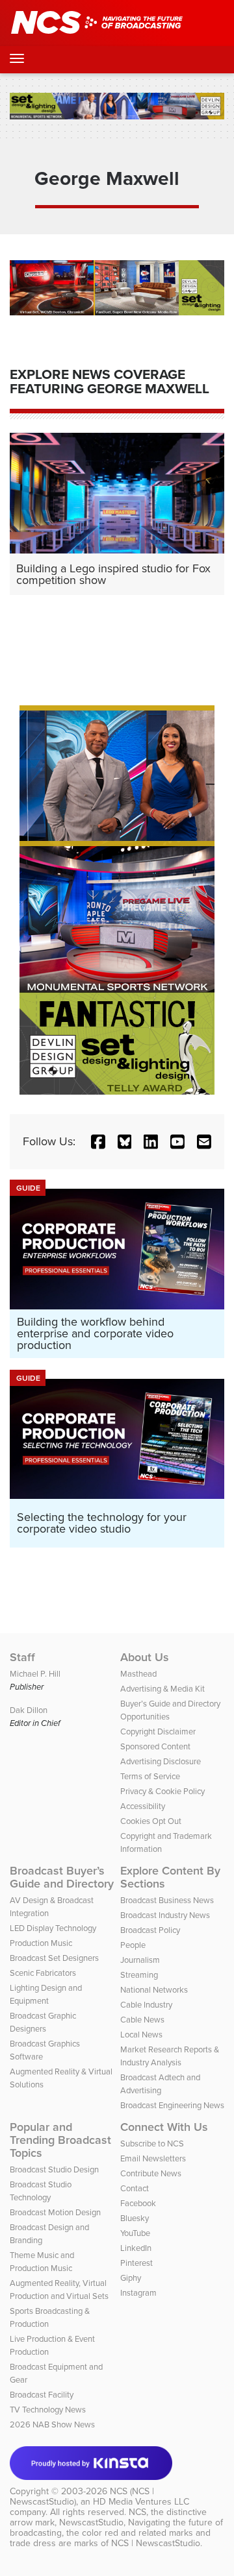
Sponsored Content (155, 1746)
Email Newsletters (153, 2158)
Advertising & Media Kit (162, 1689)
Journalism (140, 1960)
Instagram (138, 2293)
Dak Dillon (29, 1710)
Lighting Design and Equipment (46, 1994)
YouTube (135, 2233)
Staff (22, 1657)
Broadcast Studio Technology (41, 2191)
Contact (135, 2188)
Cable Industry (146, 2005)
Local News (141, 2035)
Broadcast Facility (42, 2395)
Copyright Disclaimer (158, 1732)
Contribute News (151, 2173)
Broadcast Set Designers (54, 1958)
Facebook (138, 2203)
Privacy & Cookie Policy (162, 1791)
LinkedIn (136, 2248)
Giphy (131, 2278)
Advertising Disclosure (161, 1761)
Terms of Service (150, 1776)
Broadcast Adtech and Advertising (160, 2084)
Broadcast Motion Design (55, 2212)
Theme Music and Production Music (42, 2262)
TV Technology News (48, 2410)
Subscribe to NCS (152, 2144)
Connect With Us (164, 2127)
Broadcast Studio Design (54, 2169)
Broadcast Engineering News (172, 2105)
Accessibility (143, 1806)
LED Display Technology (53, 1928)
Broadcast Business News (167, 1900)
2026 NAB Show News (52, 2424)
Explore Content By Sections (170, 1877)
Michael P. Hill (35, 1674)
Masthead (138, 1674)
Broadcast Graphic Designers (43, 2022)
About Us (145, 1657)
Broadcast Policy (150, 1930)
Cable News (142, 2020)
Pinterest (136, 2263)
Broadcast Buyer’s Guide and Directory (62, 1877)
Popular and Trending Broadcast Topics (60, 2140)
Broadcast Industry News (165, 1915)
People (133, 1945)
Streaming (139, 1975)
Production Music (41, 1943)
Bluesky (135, 2218)
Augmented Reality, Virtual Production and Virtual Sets (59, 2290)
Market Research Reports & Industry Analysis (170, 2056)
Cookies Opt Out (151, 1821)
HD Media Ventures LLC (141, 2502)
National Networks (154, 1990)
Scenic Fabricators (43, 1973)
